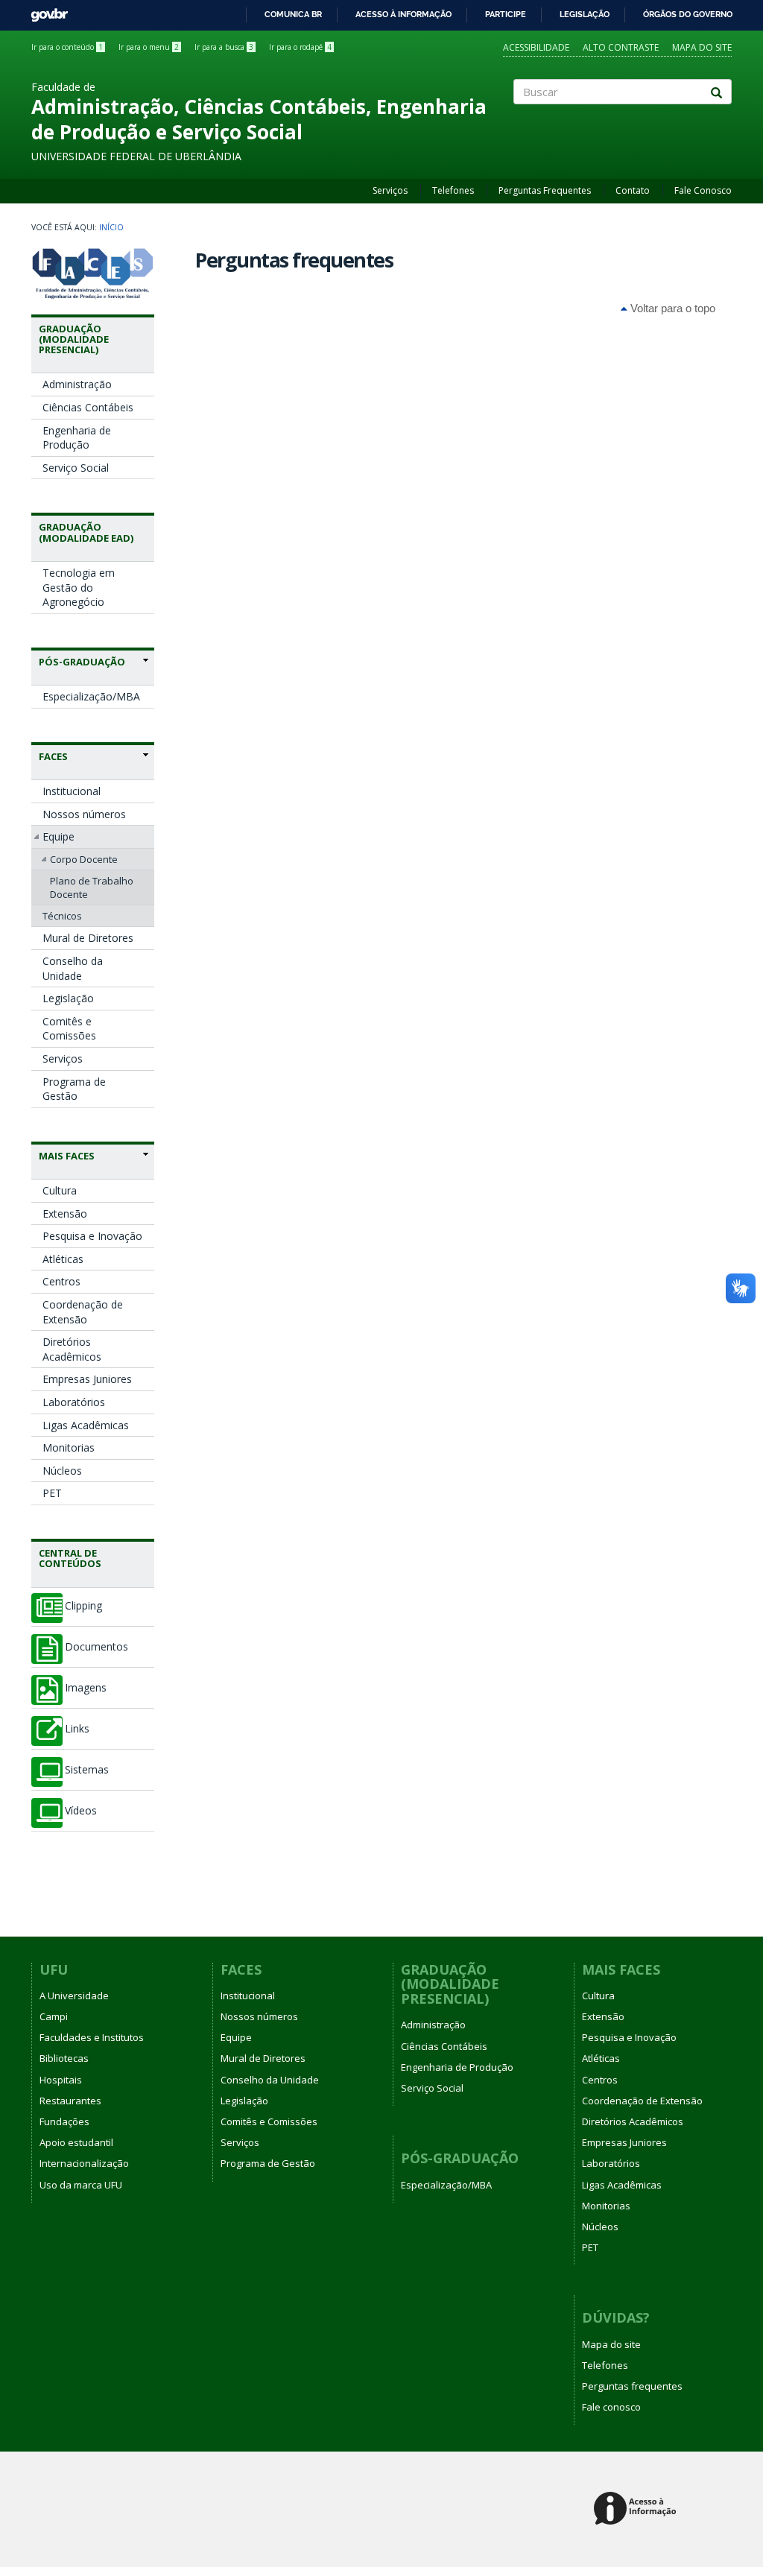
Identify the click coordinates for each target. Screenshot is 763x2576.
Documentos (96, 1647)
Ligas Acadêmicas (86, 1425)
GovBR (44, 11)
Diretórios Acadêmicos (72, 1349)
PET (52, 1493)
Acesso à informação (403, 14)
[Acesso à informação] (637, 2509)
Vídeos (81, 1811)
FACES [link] (53, 756)
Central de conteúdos (70, 1558)
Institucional (72, 791)
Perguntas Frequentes (545, 190)
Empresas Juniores (87, 1379)
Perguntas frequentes (632, 2386)
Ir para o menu (149, 47)
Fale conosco (611, 2407)
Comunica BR (293, 14)
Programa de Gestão (74, 1089)
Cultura (60, 1190)
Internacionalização (84, 2163)
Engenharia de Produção (77, 438)
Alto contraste (621, 47)
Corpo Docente (84, 859)
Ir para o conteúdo (67, 47)
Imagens (86, 1688)
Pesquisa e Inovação (92, 1236)
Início (111, 227)
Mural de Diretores (88, 938)
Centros (61, 1281)
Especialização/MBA (91, 696)
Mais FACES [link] (67, 1156)
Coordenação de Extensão (83, 1312)
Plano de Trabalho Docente (92, 887)
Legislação (585, 14)
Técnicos (62, 916)
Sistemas (87, 1770)
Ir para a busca (224, 47)
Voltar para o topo (671, 308)
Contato (633, 190)
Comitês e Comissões (69, 1029)
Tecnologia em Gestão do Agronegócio (79, 587)
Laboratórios (74, 1402)
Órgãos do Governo (688, 14)
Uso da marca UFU (81, 2185)
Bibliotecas (64, 2058)
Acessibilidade (536, 47)
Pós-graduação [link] (82, 662)
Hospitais (61, 2080)
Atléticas (63, 1259)
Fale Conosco (703, 190)
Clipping (83, 1606)
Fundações (64, 2121)
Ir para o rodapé (300, 47)
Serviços (390, 190)
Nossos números (84, 814)
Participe (506, 14)
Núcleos (62, 1471)
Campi (54, 2016)
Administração (77, 384)
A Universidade (74, 1996)
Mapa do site (702, 47)
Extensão (65, 1213)
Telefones (453, 190)
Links (77, 1729)
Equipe (58, 836)
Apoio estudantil (76, 2142)
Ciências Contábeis (88, 407)
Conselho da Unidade (73, 968)
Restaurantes (70, 2101)
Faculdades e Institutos (92, 2037)
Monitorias (69, 1447)
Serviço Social (76, 468)
